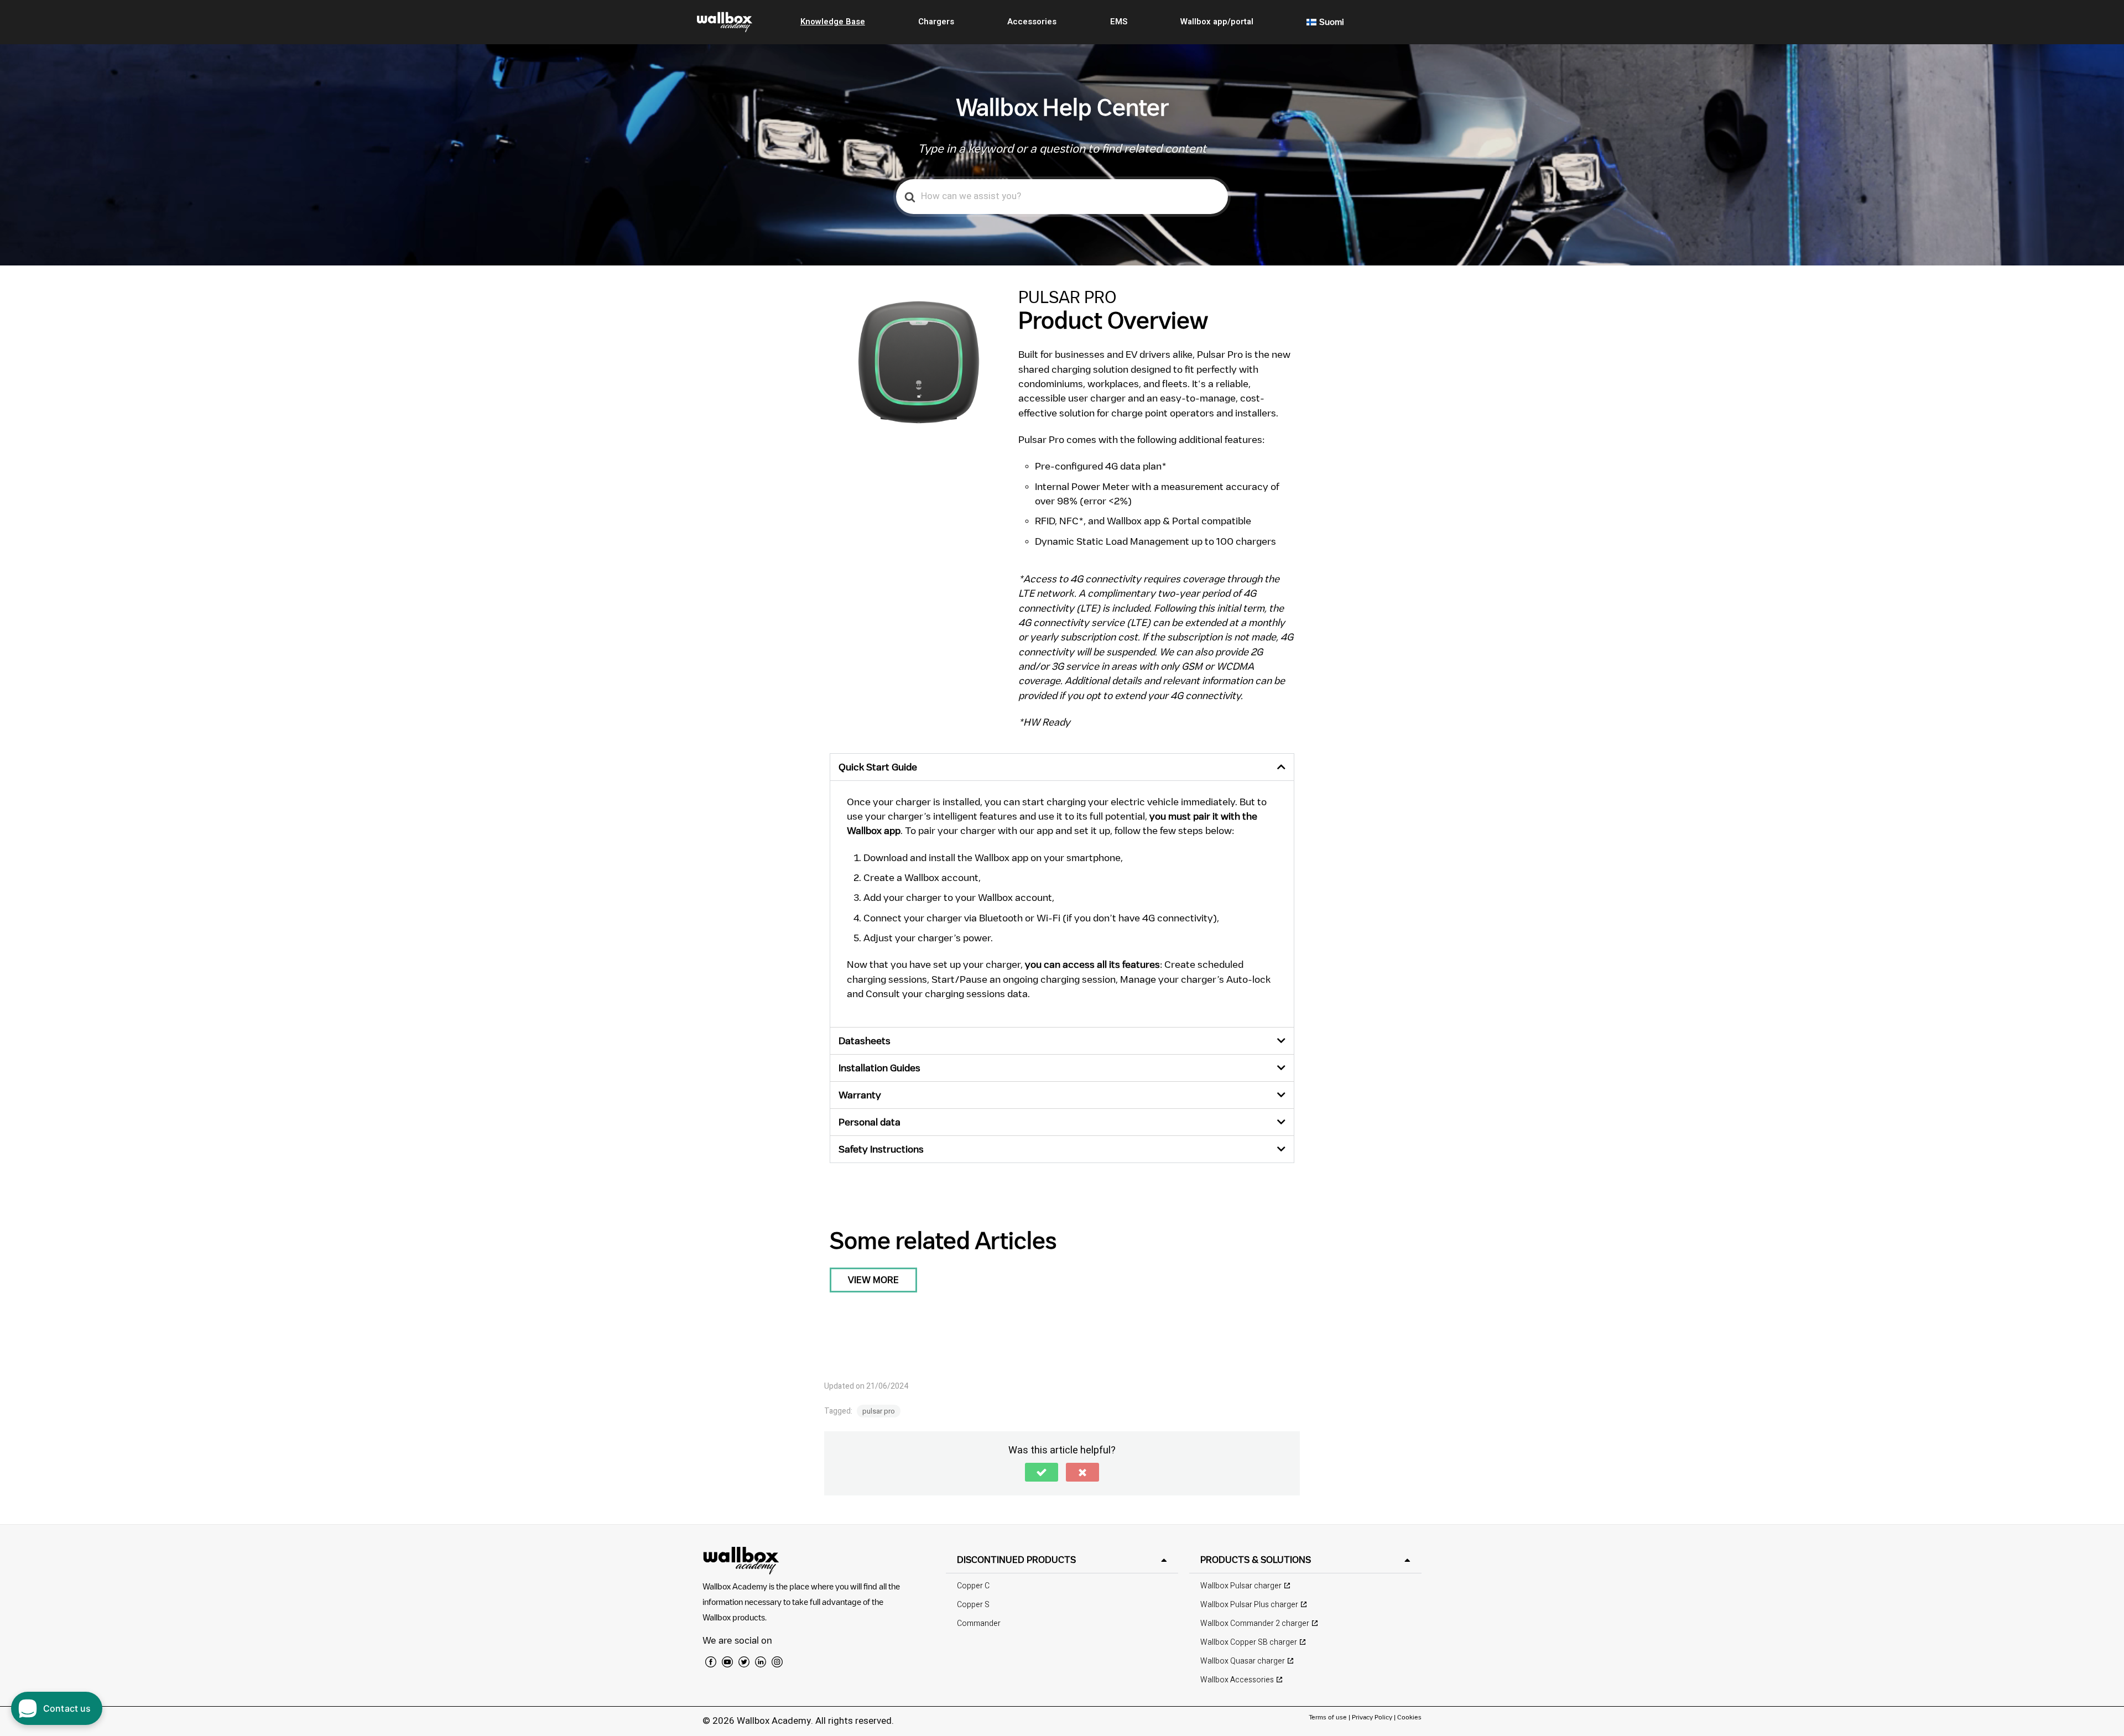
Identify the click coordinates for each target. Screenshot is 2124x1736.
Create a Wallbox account (921, 877)
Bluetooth (1001, 918)
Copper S (973, 1605)
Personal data (870, 1122)
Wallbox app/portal (1217, 22)
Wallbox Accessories (1237, 1680)
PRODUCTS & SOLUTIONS (1256, 1560)
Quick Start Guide (878, 767)
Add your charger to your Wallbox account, (959, 897)
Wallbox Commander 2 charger (1255, 1623)
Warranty (860, 1095)
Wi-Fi (1048, 918)
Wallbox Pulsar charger (1241, 1586)
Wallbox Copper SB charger (1249, 1642)
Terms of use (1329, 1717)
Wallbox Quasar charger (1243, 1661)
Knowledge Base (833, 22)
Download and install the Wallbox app (946, 857)
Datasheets (865, 1041)
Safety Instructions (881, 1149)
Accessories (1032, 22)
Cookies (1409, 1717)
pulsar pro (879, 1411)
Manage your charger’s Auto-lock (1195, 979)
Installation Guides (879, 1068)
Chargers (936, 22)
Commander (979, 1623)
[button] (1062, 767)
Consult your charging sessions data (947, 994)
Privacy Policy (1372, 1717)
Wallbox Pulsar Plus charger (1249, 1605)
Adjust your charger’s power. (928, 938)
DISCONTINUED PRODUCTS (1016, 1560)
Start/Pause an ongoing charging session (1024, 979)
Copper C (973, 1586)
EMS (1119, 22)
